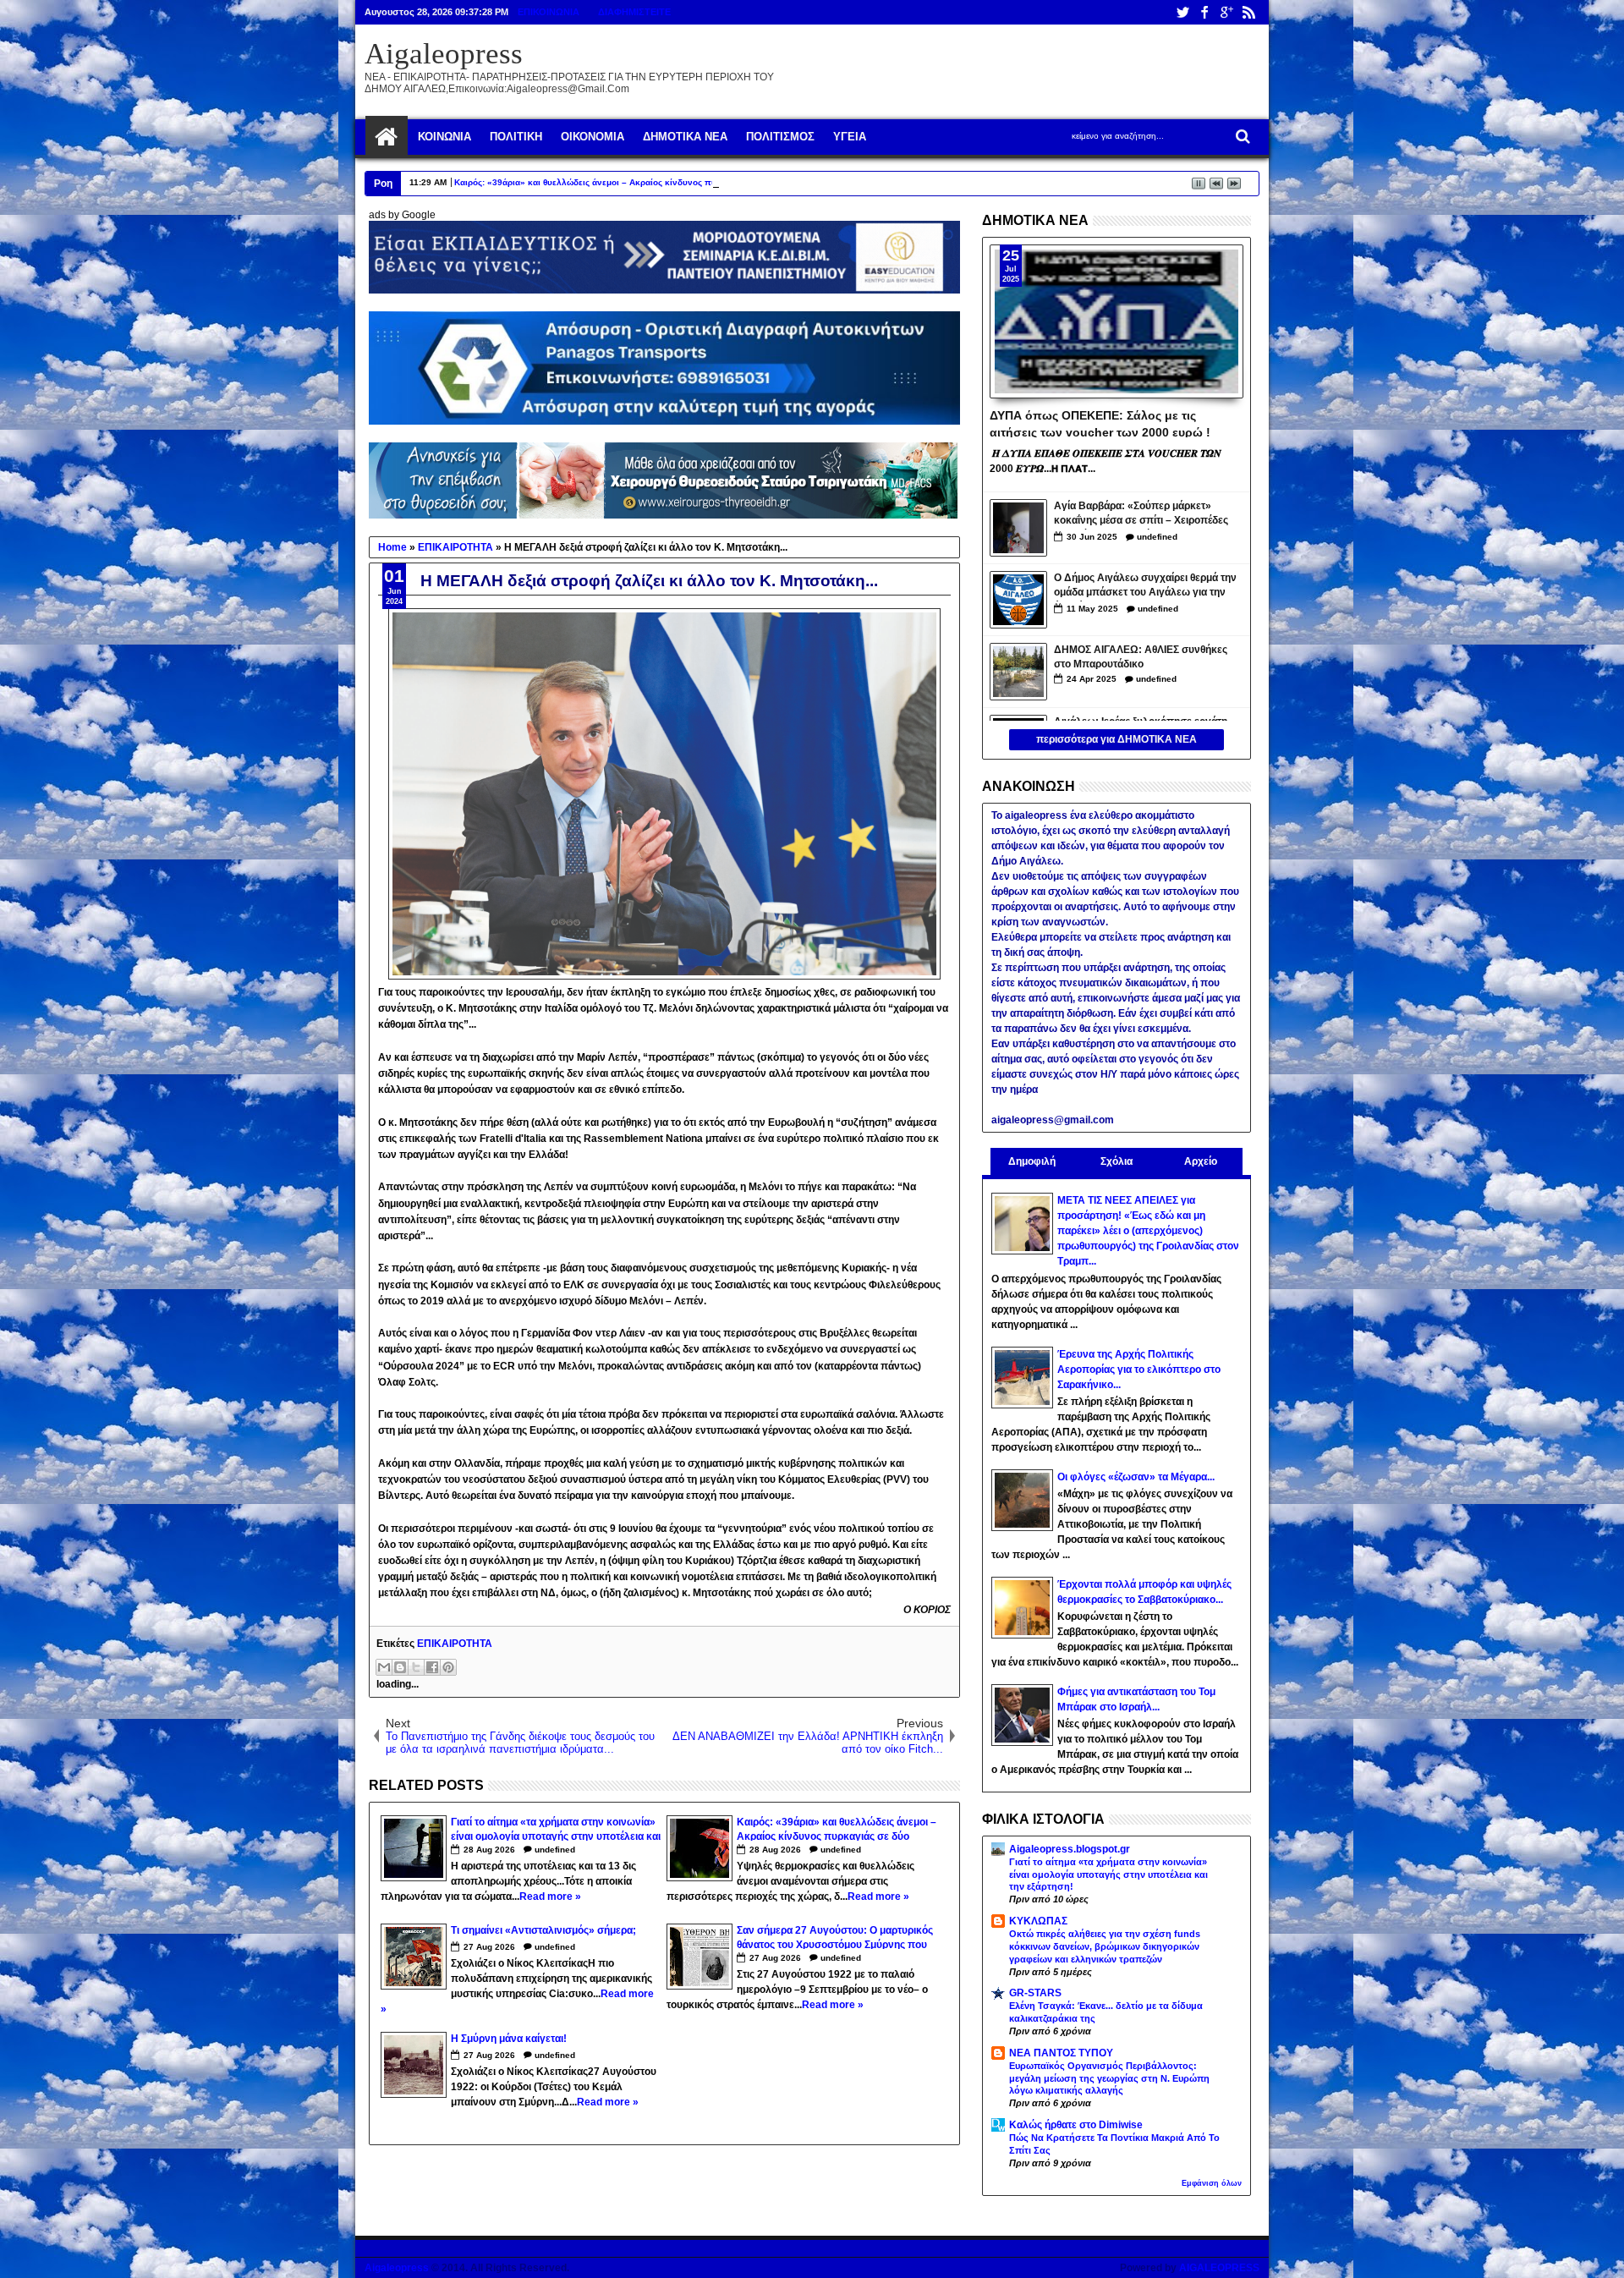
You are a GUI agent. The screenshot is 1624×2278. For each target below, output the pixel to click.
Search (1241, 137)
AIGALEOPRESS (1219, 2268)
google (1226, 12)
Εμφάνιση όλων (1212, 2183)
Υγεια (850, 137)
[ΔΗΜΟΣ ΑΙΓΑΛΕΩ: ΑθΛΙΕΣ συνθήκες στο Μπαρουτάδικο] (1018, 672)
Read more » (550, 1897)
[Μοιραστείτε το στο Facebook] (432, 1667)
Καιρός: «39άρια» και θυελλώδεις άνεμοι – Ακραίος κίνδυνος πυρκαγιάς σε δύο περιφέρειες (642, 182)
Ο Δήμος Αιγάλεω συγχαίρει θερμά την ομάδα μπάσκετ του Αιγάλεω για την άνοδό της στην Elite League (1145, 587)
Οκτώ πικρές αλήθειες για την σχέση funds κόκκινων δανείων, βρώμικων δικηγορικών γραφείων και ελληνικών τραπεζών (1105, 1946)
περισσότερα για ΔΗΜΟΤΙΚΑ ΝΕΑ (1116, 739)
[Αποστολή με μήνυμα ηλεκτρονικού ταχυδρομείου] (384, 1667)
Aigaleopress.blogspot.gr (1070, 1849)
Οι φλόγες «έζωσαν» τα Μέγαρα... (1136, 1477)
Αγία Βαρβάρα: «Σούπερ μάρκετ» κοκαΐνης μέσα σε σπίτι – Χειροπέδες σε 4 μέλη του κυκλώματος (1141, 515)
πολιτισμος (780, 137)
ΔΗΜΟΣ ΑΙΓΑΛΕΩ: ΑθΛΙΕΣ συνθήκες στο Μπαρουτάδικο (1141, 657)
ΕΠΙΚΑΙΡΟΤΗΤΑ (455, 1644)
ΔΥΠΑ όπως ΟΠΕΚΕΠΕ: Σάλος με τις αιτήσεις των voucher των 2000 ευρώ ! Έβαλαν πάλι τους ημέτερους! (1100, 423)
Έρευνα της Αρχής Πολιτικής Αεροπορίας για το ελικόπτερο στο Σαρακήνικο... (1139, 1370)
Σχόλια (1116, 1161)
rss (1248, 12)
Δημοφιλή (1032, 1161)
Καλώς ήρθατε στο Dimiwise (1076, 2125)
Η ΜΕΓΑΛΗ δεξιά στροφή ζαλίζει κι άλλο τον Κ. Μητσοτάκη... (649, 581)
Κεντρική (387, 137)
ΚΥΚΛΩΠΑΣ (1038, 1921)
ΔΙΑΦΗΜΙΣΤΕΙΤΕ (634, 12)
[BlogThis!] (400, 1667)
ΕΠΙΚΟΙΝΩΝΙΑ (549, 12)
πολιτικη (516, 137)
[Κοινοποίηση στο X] (416, 1667)
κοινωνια (444, 137)
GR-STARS (1035, 1993)
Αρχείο (1201, 1161)
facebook (1204, 12)
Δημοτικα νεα (685, 137)
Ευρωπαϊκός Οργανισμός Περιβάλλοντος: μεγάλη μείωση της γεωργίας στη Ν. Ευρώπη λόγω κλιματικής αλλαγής (1109, 2078)
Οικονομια (593, 137)
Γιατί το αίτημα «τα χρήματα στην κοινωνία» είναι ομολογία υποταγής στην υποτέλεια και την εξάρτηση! (1108, 1875)
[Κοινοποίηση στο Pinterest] (448, 1667)
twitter (1182, 12)
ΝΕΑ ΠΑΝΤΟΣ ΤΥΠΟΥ (1061, 2053)
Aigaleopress (444, 54)
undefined (555, 1850)
